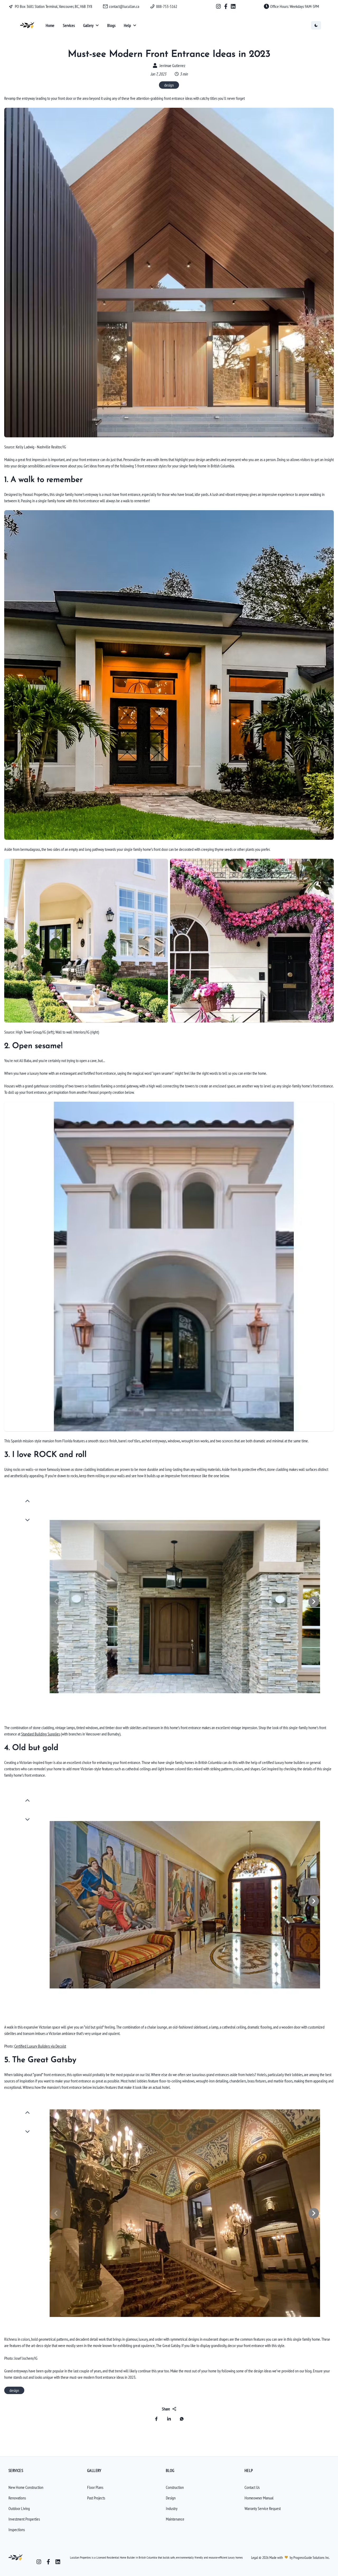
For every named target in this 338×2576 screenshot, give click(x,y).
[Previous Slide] (56, 1602)
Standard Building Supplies (41, 1734)
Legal (255, 2558)
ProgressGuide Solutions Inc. (311, 2558)
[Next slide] (27, 1520)
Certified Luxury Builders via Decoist (40, 2046)
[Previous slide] (27, 1501)
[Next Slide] (314, 1602)
